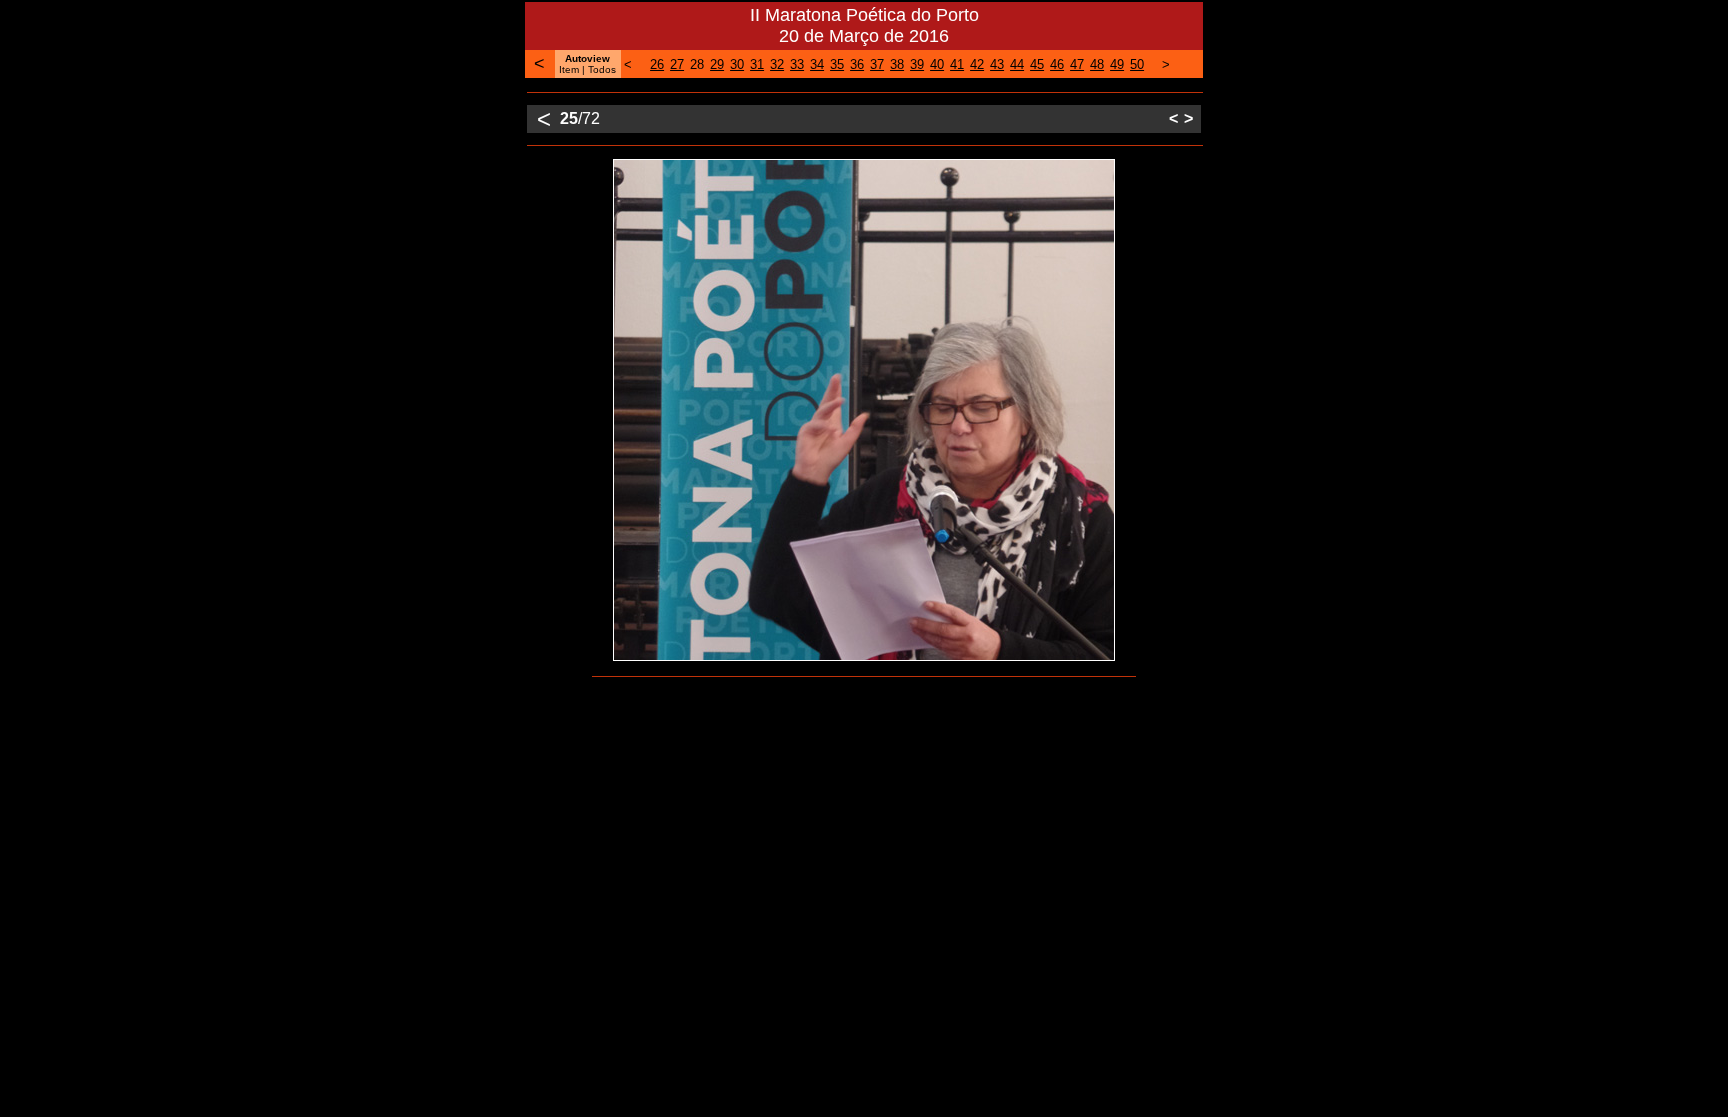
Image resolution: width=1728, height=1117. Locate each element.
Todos (602, 69)
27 (677, 64)
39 (917, 64)
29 (717, 64)
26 (657, 64)
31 (757, 64)
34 (817, 64)
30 (737, 64)
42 (977, 64)
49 (1117, 64)
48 (1097, 64)
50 (1137, 64)
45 (1037, 64)
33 (797, 64)
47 (1077, 64)
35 (837, 64)
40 (937, 64)
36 (857, 64)
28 (697, 64)
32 (777, 64)
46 (1057, 64)
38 (897, 64)
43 (997, 64)
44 (1017, 64)
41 (957, 64)
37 (877, 64)
